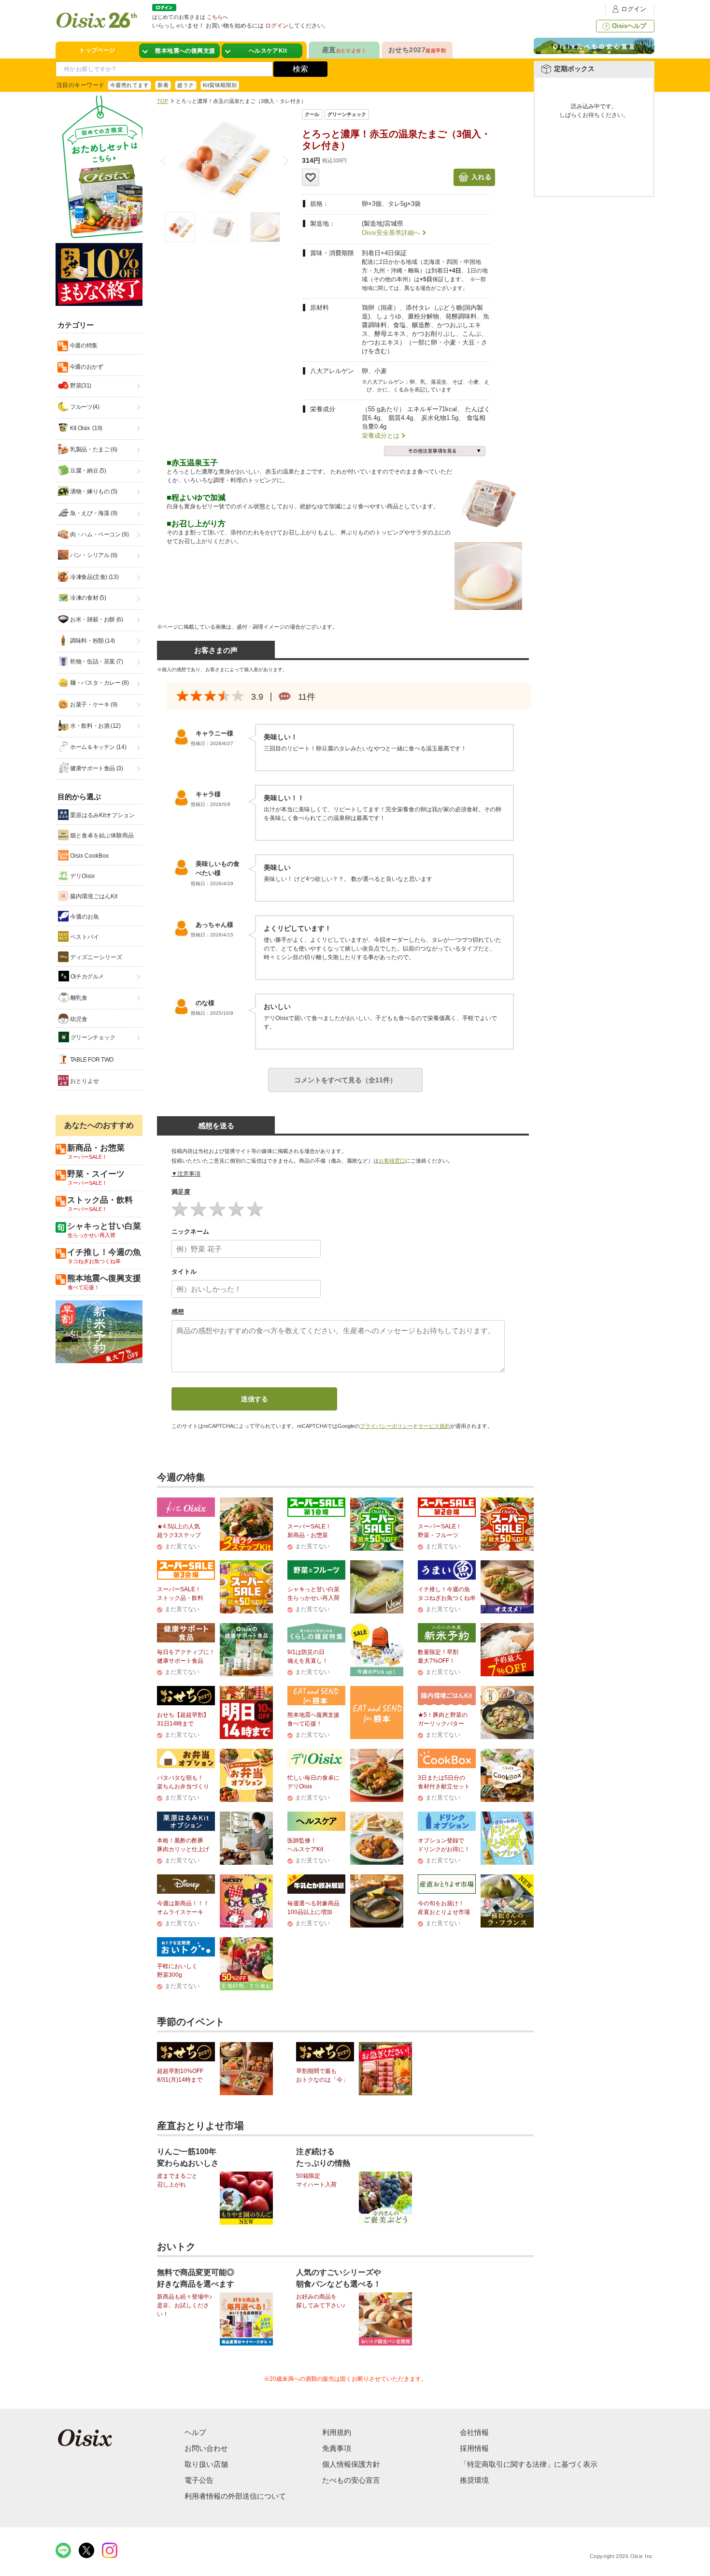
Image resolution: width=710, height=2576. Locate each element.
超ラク (185, 85)
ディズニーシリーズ (95, 957)
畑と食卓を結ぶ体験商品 (101, 835)
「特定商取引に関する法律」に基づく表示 (529, 2464)
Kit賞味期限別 (220, 85)
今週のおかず (85, 367)
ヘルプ (195, 2432)
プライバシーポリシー (386, 1426)
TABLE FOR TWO (91, 1060)
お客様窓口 (392, 1161)
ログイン (634, 9)
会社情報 (474, 2432)
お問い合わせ (206, 2448)
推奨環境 (474, 2480)
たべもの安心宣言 (351, 2480)
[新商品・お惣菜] (179, 51)
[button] (284, 161)
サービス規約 (434, 1426)
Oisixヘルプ (629, 26)
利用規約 (337, 2432)
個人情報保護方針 (351, 2464)
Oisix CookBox (89, 856)
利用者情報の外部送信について (235, 2496)
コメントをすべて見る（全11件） (345, 1080)
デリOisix (82, 876)
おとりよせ (84, 1081)
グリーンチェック (92, 1037)
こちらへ (217, 17)
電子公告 (199, 2480)
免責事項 (337, 2448)
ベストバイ (84, 937)
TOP (163, 101)
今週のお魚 (84, 917)
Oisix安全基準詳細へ (391, 233)
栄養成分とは (381, 436)
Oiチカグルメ (86, 977)
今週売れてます (129, 85)
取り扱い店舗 (206, 2464)
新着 (163, 85)
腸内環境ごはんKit (93, 896)
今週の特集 (83, 345)
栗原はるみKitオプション (102, 815)
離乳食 (78, 998)
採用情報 (474, 2448)
